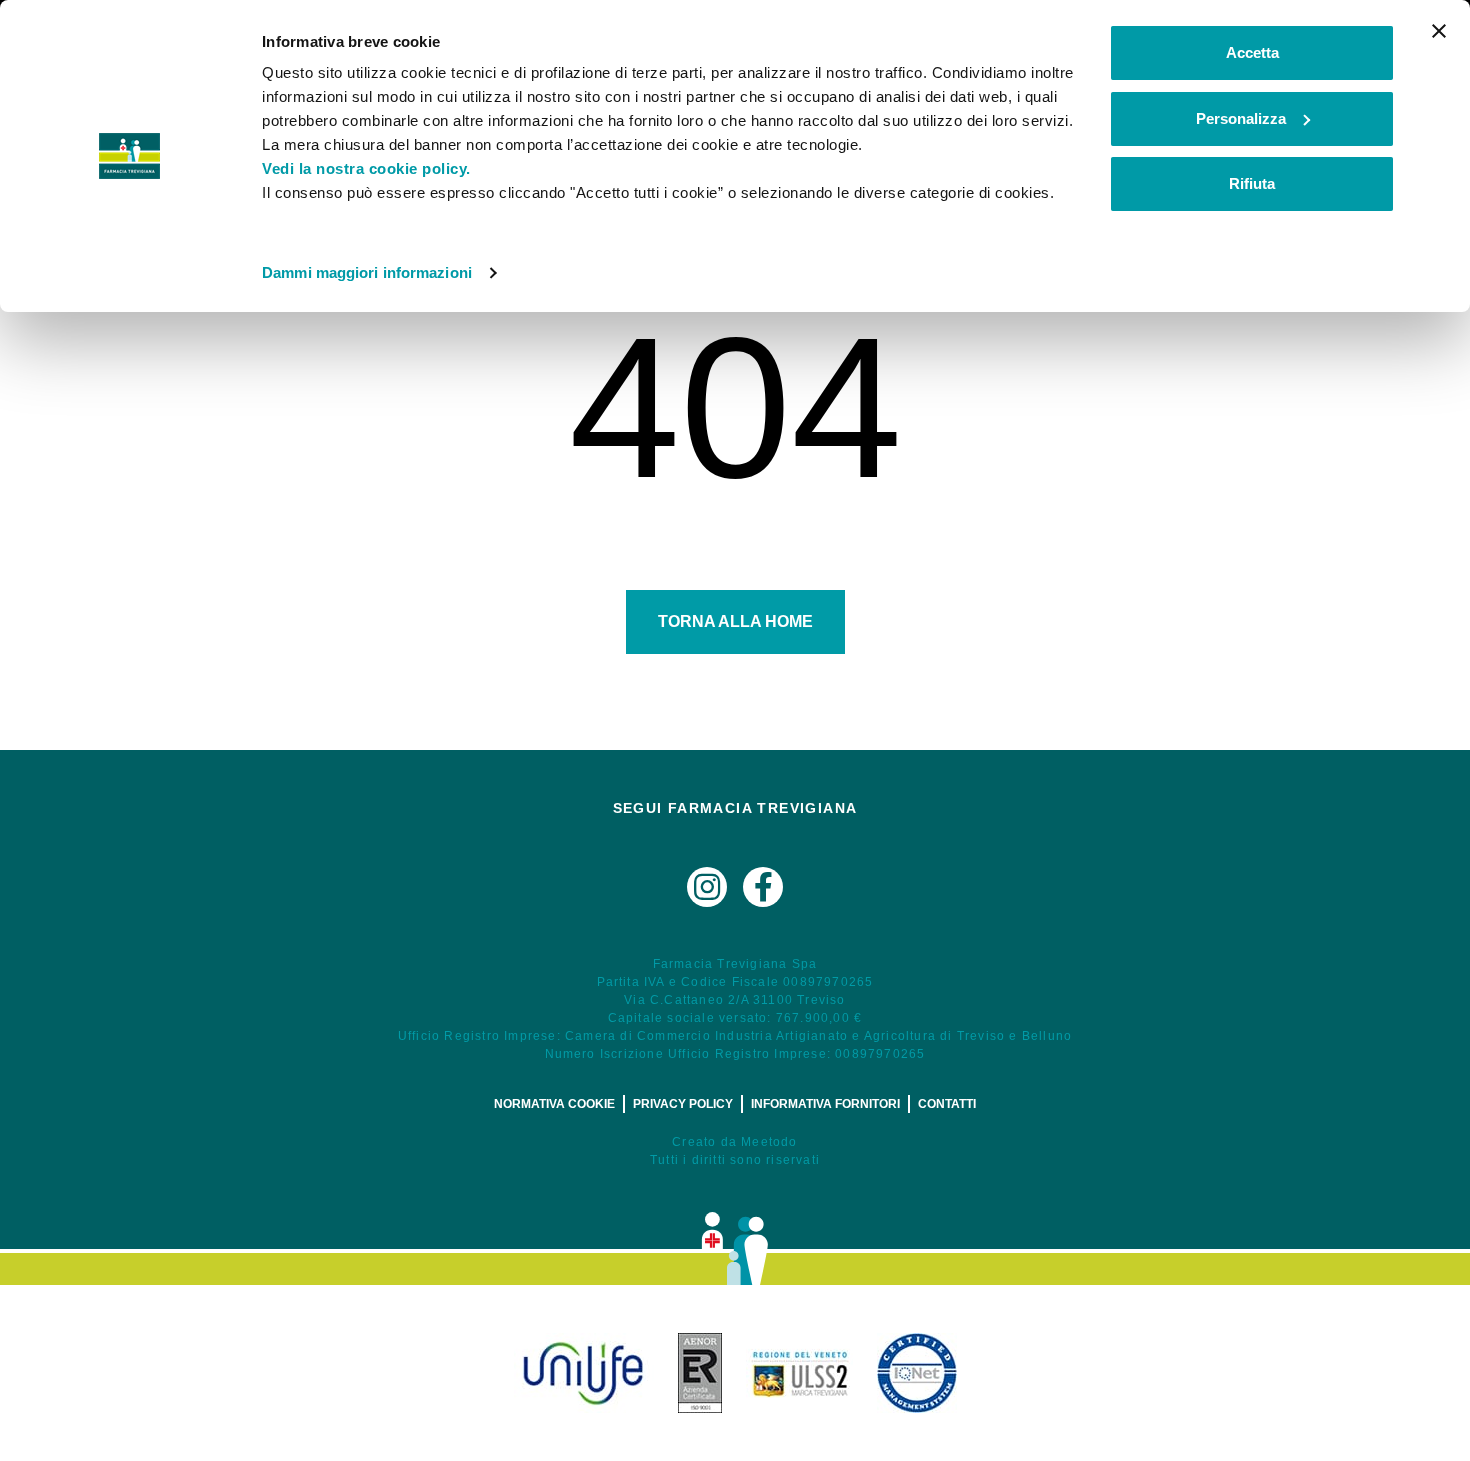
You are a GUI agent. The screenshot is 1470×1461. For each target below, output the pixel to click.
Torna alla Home (735, 621)
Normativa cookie (554, 1104)
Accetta (1252, 52)
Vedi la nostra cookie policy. (366, 168)
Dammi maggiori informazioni (367, 272)
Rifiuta (1252, 183)
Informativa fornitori (825, 1104)
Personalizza (1241, 118)
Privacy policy (683, 1104)
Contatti (947, 1104)
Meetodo (769, 1142)
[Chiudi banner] (1439, 31)
